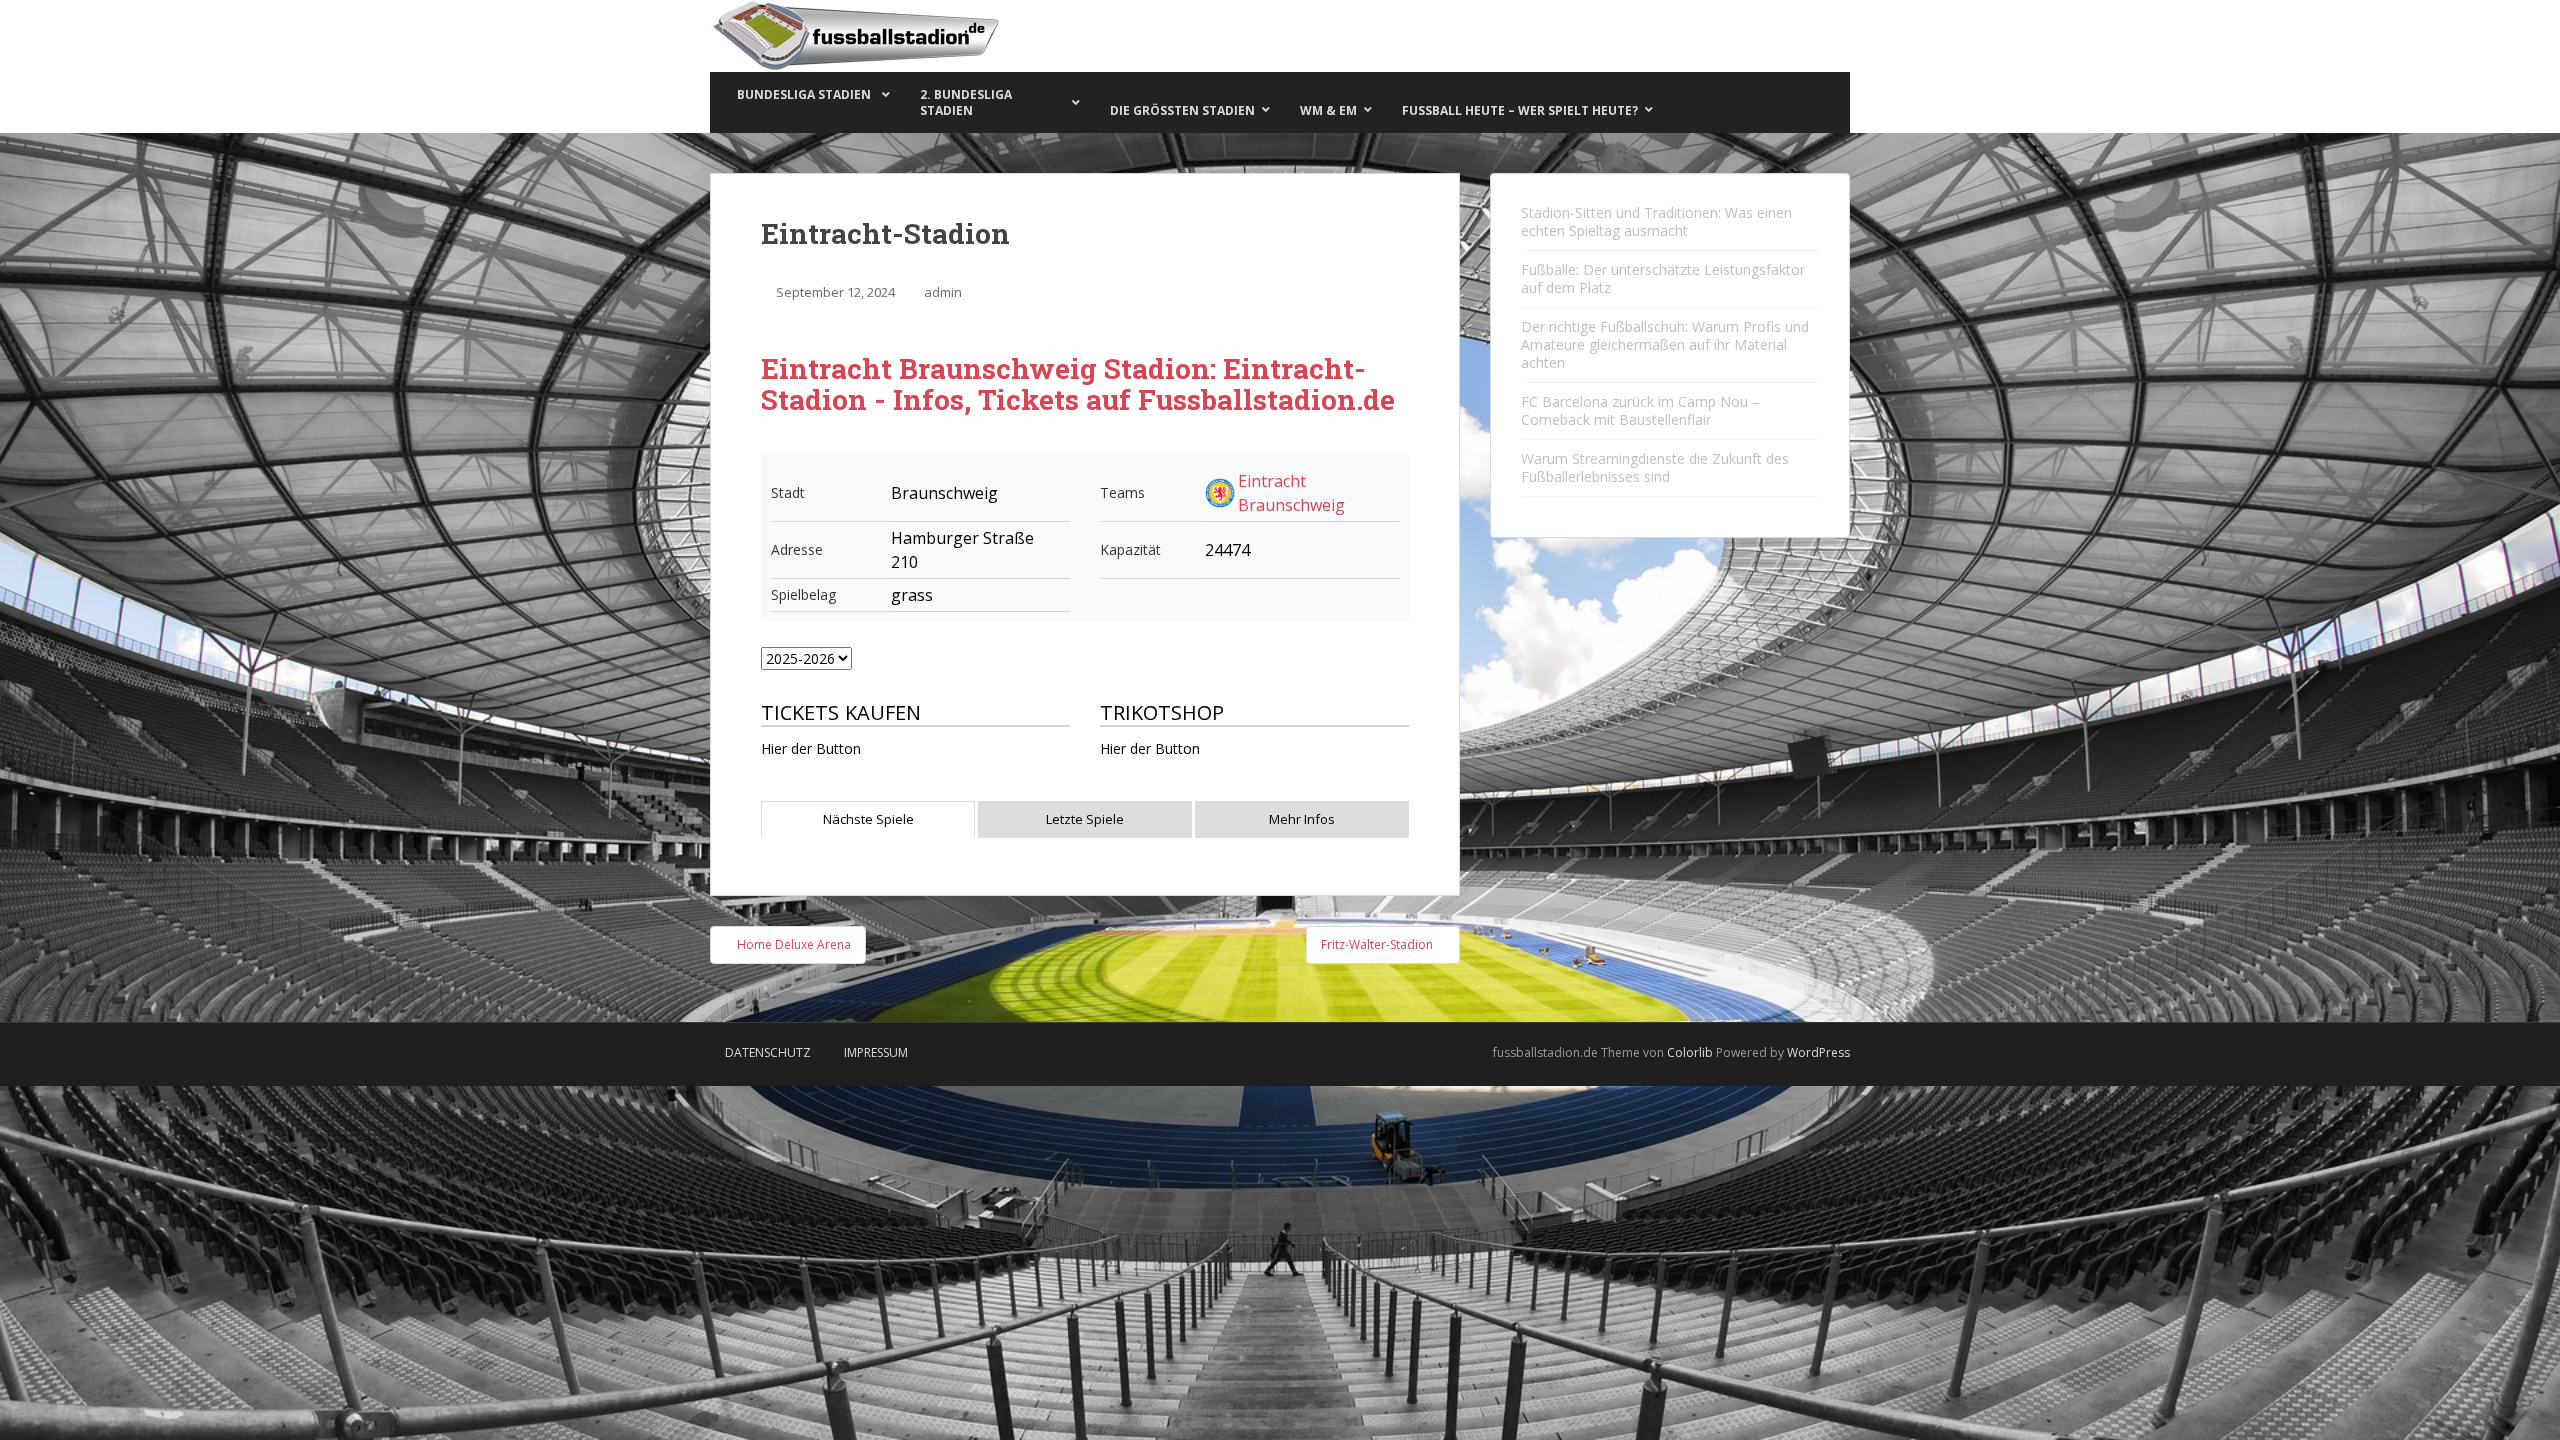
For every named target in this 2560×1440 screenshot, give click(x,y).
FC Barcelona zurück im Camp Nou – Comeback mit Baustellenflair (1640, 410)
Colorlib (1690, 1052)
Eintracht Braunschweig (1291, 493)
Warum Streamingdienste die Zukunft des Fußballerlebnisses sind (1655, 467)
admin (943, 292)
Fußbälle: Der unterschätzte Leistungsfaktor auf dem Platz (1663, 278)
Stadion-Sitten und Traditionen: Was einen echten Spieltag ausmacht (1656, 221)
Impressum (876, 1052)
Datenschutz (768, 1052)
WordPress (1818, 1052)
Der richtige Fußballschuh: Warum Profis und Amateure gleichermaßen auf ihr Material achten (1665, 344)
